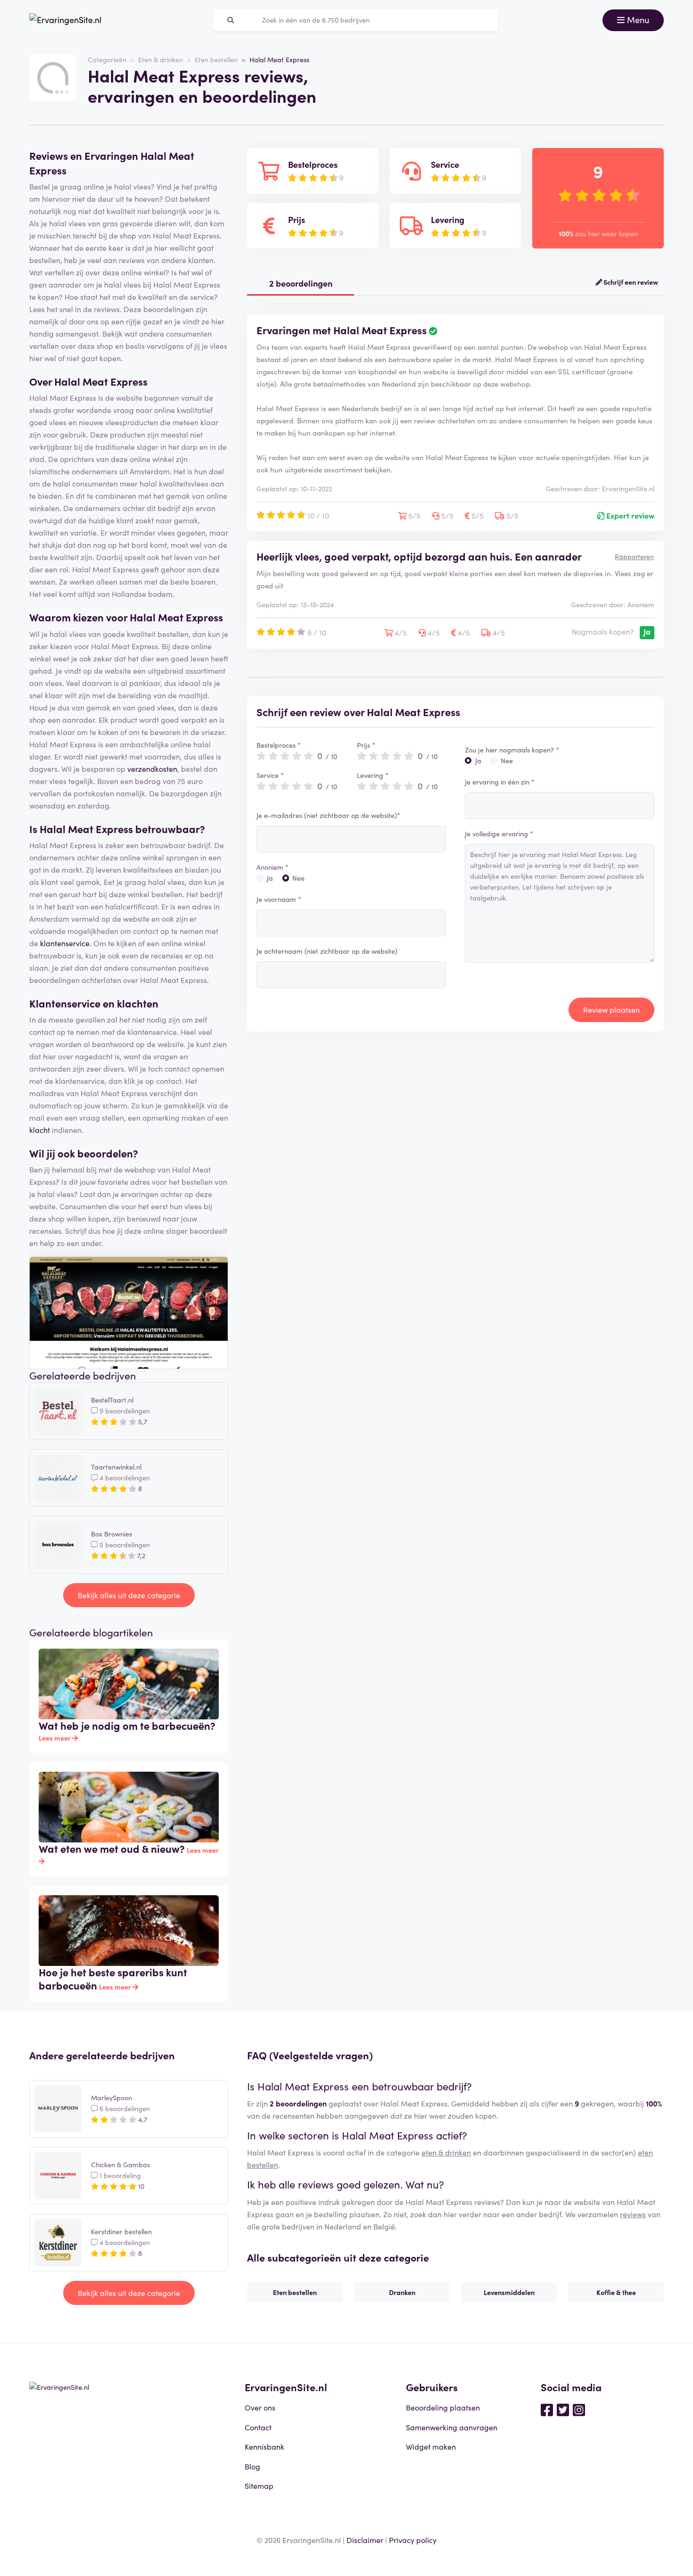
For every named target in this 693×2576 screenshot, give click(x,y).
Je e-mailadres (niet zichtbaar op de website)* (328, 815)
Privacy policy (413, 2540)
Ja (270, 878)
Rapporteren (634, 556)
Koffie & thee (616, 2292)
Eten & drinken (161, 59)
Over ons (260, 2407)
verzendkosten (152, 768)
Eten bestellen (216, 59)
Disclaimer (365, 2540)
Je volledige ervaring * (499, 834)
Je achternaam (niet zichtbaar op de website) (327, 951)
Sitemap (259, 2485)
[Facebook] (547, 2409)
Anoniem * (272, 867)
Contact (258, 2427)
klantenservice (65, 943)
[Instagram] (579, 2409)
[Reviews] (65, 20)
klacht (40, 1130)
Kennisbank (264, 2446)
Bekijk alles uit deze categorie (129, 1595)
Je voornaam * (279, 899)
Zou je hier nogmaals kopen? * (512, 750)
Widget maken (431, 2446)
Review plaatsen (611, 1009)
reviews (633, 2214)
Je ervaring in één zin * (500, 782)
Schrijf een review (630, 282)
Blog (252, 2466)
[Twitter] (563, 2409)
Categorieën (107, 59)
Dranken (402, 2292)
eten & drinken (446, 2152)
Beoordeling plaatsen (443, 2407)
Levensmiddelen (509, 2292)
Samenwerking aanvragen (452, 2427)
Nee (298, 878)
